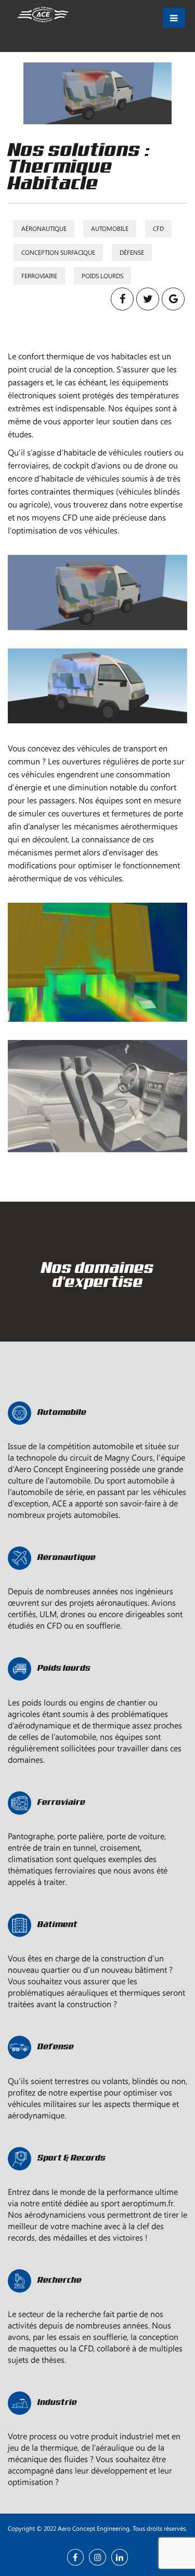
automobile (110, 228)
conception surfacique (58, 252)
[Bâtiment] (97, 1946)
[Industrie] (97, 2424)
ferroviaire (39, 276)
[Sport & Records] (97, 2180)
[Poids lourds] (97, 1690)
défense (132, 252)
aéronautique (44, 228)
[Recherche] (97, 2302)
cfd (158, 228)
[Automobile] (97, 1434)
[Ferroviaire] (97, 1824)
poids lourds (102, 276)
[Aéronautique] (97, 1579)
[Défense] (97, 2068)
